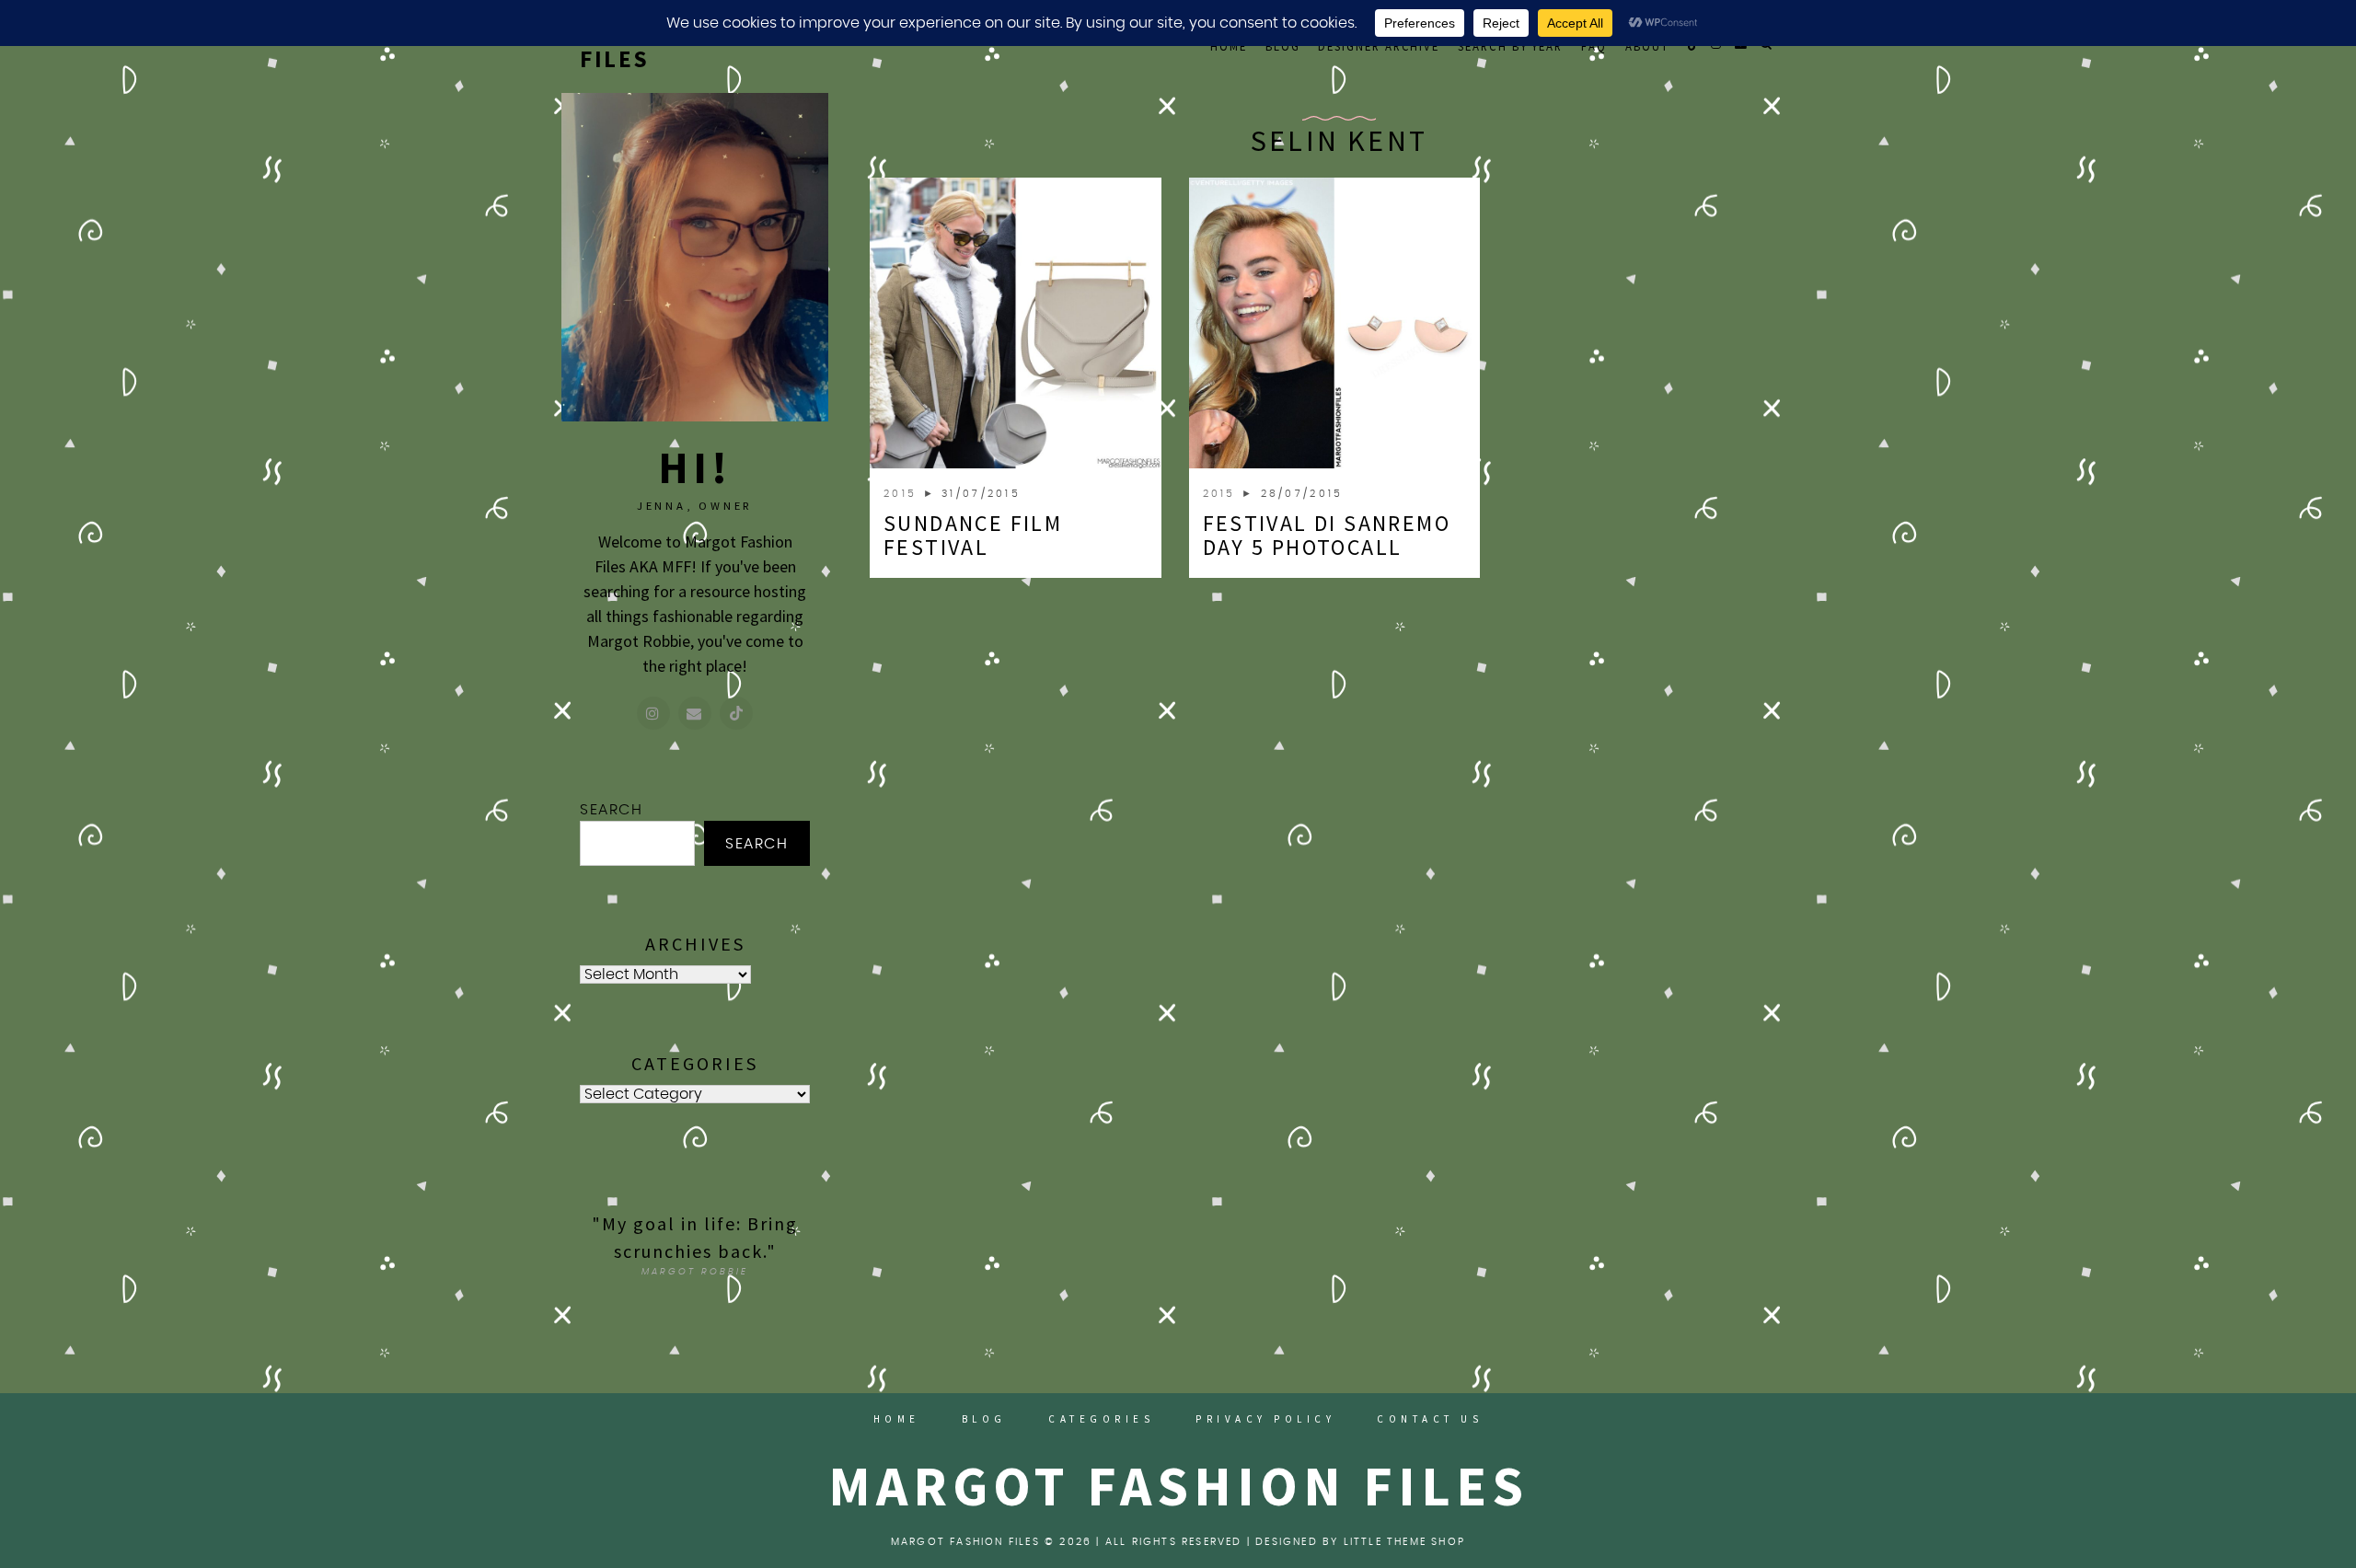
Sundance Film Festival (973, 535)
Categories (1101, 1419)
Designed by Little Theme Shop (1360, 1542)
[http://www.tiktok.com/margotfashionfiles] (736, 713)
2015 (903, 494)
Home (1229, 46)
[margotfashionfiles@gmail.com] (695, 713)
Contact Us (1430, 1419)
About (1647, 46)
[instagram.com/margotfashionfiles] (653, 713)
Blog (1283, 46)
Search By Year (1510, 46)
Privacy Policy (1265, 1419)
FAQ (1594, 46)
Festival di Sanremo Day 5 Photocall (1327, 535)
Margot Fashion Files (1178, 1486)
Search (612, 810)
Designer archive (1379, 46)
